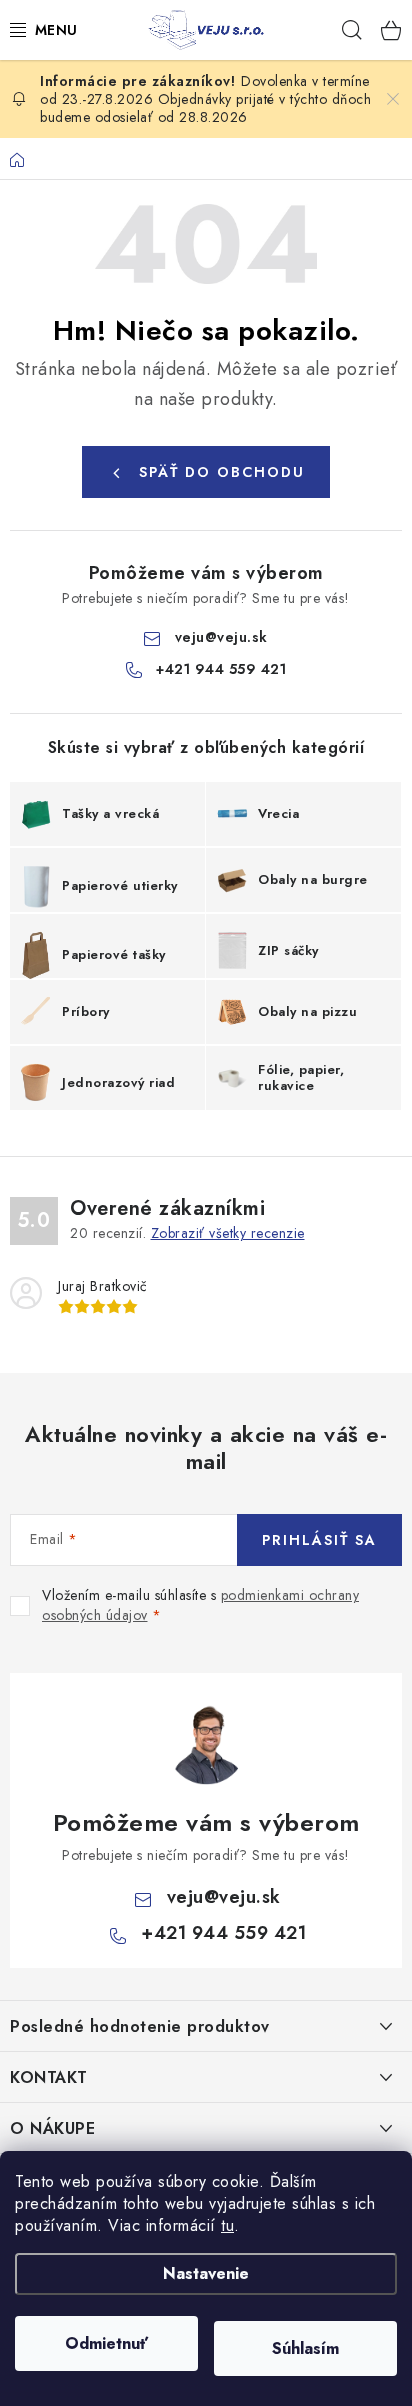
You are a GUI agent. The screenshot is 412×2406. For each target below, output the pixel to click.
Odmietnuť (106, 2343)
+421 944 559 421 (221, 669)
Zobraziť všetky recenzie (228, 1233)
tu (227, 2225)
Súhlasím (305, 2348)
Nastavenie (206, 2273)
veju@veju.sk (221, 637)
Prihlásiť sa (319, 1540)
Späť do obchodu (222, 472)
